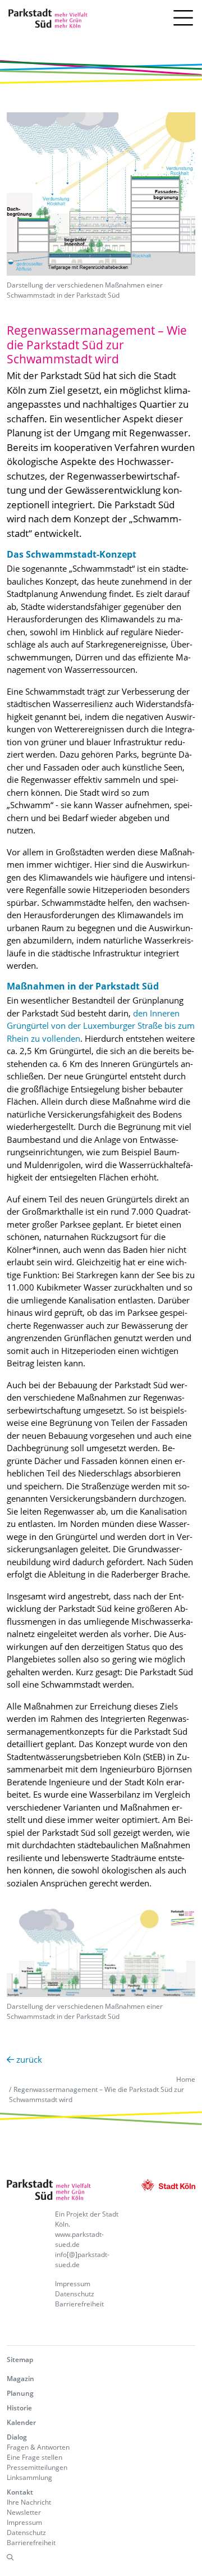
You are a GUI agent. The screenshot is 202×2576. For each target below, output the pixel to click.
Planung (20, 2393)
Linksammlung (29, 2477)
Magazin (20, 2379)
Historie (19, 2408)
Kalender (21, 2422)
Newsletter (24, 2512)
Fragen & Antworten (38, 2447)
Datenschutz (75, 2294)
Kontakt (20, 2492)
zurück (28, 2059)
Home (186, 2079)
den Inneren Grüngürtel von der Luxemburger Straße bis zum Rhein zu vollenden (101, 1026)
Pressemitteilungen (37, 2467)
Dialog (17, 2437)
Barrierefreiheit (79, 2304)
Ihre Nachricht (29, 2502)
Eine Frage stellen (35, 2457)
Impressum (73, 2284)
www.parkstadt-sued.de (79, 2239)
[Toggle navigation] (183, 19)
